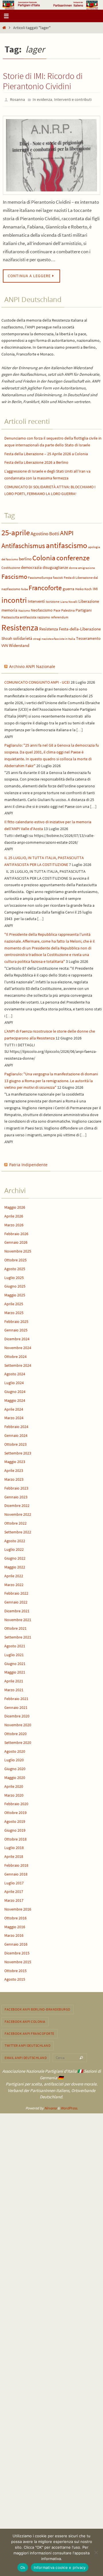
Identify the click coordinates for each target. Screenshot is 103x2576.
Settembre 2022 (18, 1531)
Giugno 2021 (15, 1662)
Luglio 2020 (14, 1759)
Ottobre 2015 (15, 1969)
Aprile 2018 (14, 1855)
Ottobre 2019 (15, 1811)
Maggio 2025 (15, 1294)
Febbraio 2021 (16, 1697)
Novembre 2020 (18, 1724)
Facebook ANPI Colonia (25, 2020)
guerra (69, 587)
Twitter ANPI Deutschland (27, 2044)
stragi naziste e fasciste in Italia (54, 638)
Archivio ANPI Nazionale (32, 665)
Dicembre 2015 (17, 1952)
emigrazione (86, 567)
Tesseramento (88, 637)
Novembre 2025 (18, 1250)
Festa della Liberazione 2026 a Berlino (36, 461)
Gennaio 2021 (16, 1706)
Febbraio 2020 (16, 1803)
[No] (96, 2552)
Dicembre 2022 (17, 1504)
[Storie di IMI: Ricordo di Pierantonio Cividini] (51, 154)
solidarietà (23, 637)
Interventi (36, 600)
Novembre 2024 (18, 1346)
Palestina (68, 609)
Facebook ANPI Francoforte (29, 2032)
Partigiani (84, 609)
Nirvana (50, 2107)
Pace (57, 609)
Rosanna (17, 99)
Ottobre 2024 (15, 1355)
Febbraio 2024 (16, 1425)
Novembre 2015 (18, 1960)
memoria (9, 609)
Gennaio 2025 (16, 1329)
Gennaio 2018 (16, 1873)
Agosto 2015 (15, 1978)
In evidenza (42, 99)
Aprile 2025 (14, 1302)
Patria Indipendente (28, 1163)
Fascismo (14, 575)
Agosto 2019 (15, 1820)
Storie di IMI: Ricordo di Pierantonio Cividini (43, 81)
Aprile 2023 (14, 1469)
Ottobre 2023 (15, 1443)
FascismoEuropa (40, 576)
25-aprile (16, 531)
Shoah (7, 637)
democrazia (31, 566)
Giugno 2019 (15, 1829)
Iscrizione (53, 600)
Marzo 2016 (14, 1934)
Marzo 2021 (14, 1688)
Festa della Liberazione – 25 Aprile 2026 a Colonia (46, 452)
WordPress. (69, 2107)
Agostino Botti (45, 532)
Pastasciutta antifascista (19, 616)
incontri (14, 599)
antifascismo (67, 544)
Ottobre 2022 (15, 1522)
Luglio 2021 (14, 1653)
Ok (23, 2567)
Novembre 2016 (18, 1908)
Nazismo (24, 609)
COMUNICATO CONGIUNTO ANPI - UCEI (37, 681)
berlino (25, 557)
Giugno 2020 (15, 1768)
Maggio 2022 (15, 1566)
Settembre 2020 (18, 1741)
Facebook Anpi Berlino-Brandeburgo (37, 2008)
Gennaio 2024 (16, 1434)
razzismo (44, 616)
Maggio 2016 (15, 1925)
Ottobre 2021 (15, 1627)
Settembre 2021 (18, 1636)
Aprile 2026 (14, 1215)
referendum (60, 616)
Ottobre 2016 (15, 1917)
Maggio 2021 (15, 1671)
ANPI (67, 532)
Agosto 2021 (15, 1645)
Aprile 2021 (14, 1680)
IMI (95, 588)
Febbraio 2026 (16, 1232)
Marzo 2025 (14, 1311)
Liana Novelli (69, 601)
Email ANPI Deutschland (26, 2056)
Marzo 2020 (14, 1794)
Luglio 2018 (14, 1846)
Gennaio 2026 (16, 1241)
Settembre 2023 (18, 1452)
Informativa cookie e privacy (60, 2567)
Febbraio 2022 (16, 1592)
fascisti (58, 576)
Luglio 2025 (14, 1276)
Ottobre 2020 (15, 1732)
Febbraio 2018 (16, 1864)
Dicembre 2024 (17, 1338)
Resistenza (20, 626)
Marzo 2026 (14, 1223)
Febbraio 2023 (16, 1487)
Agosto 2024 (15, 1373)
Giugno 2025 (15, 1285)
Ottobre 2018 (15, 1838)
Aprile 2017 (14, 1890)
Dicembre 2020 (17, 1715)
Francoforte (45, 586)
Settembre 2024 (18, 1364)
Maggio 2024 (15, 1399)
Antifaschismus (23, 545)
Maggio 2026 (15, 1206)
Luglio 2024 (14, 1382)
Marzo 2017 (14, 1899)
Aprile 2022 (14, 1574)
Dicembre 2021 (17, 1609)
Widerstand (19, 644)
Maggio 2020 (15, 1776)
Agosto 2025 (15, 1267)
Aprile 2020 (14, 1785)
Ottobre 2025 (15, 1259)
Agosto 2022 (15, 1539)
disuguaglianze (55, 566)
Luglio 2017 (14, 1882)
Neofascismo (42, 609)
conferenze (73, 556)
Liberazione (89, 600)
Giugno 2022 (15, 1557)
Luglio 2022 (14, 1548)
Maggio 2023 (15, 1460)
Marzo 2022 (14, 1583)
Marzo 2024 (14, 1417)
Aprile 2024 (14, 1408)
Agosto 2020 (15, 1750)
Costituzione (11, 566)
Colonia (44, 556)
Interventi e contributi (73, 99)
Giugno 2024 (15, 1390)
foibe (24, 588)
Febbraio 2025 (16, 1320)
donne (73, 567)
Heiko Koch (84, 588)
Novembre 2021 (18, 1618)
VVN (5, 644)
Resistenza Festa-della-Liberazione (70, 628)
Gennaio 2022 (16, 1601)
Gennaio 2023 (16, 1496)
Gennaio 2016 (16, 1943)
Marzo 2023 (14, 1478)
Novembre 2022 (18, 1513)
